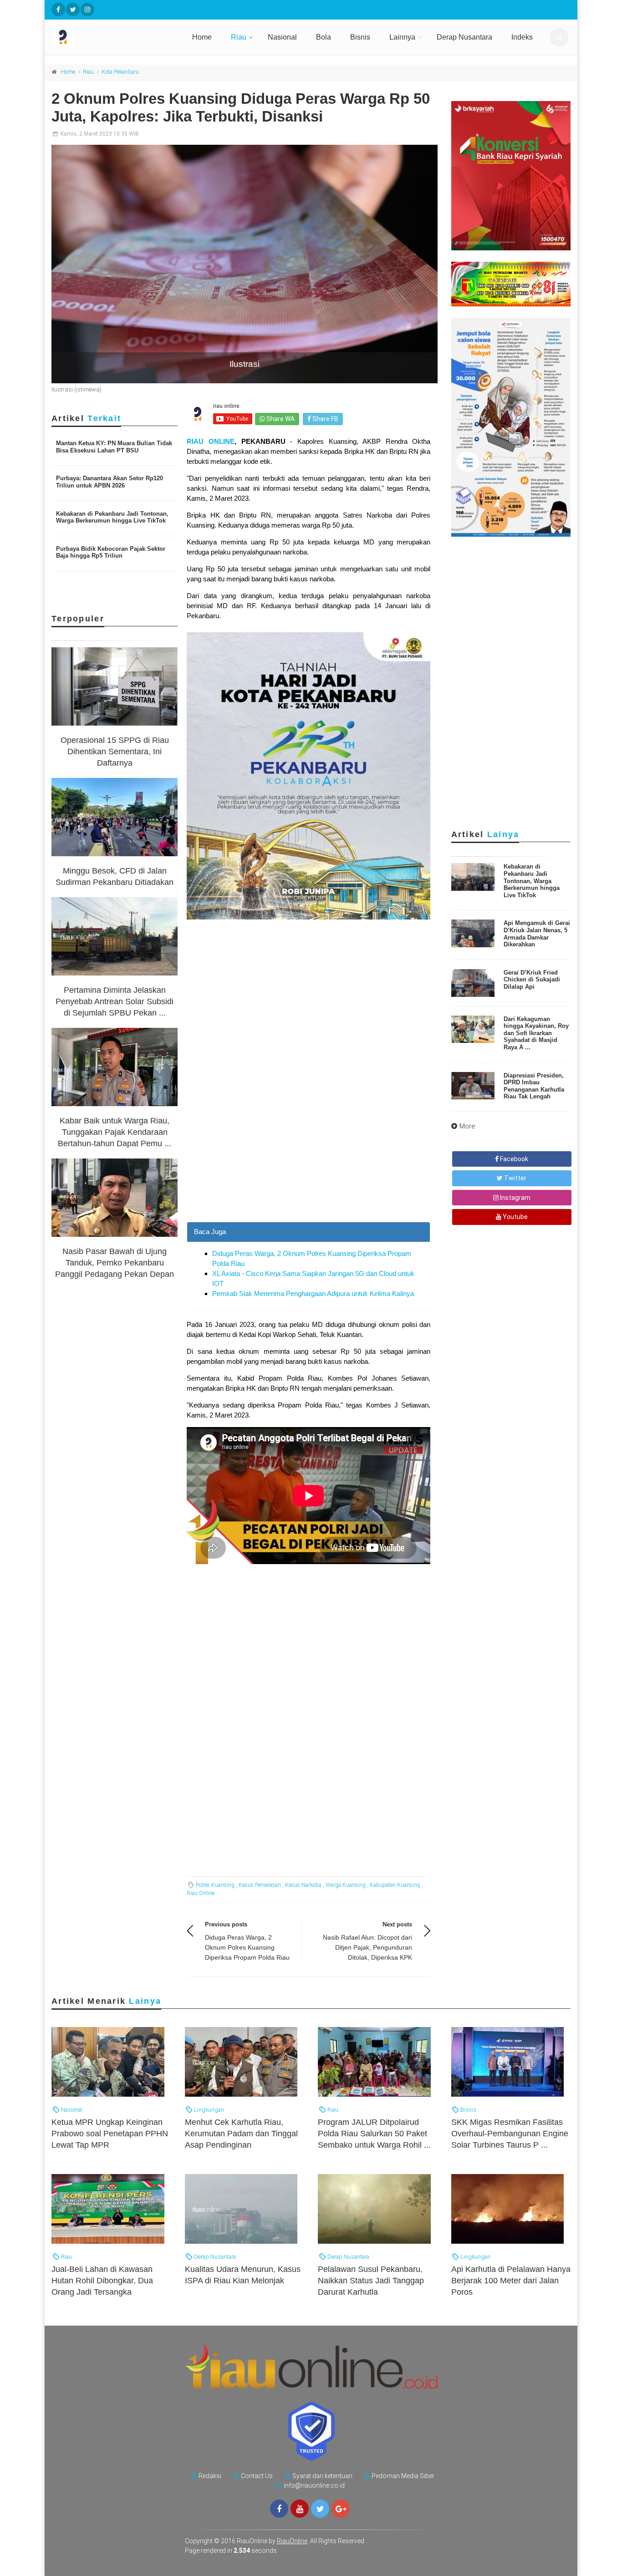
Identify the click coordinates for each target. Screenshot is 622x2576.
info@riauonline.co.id (314, 2485)
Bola (324, 37)
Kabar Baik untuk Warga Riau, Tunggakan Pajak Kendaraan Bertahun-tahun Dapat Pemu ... (115, 1132)
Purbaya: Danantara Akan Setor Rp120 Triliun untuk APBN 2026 (110, 482)
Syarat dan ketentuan (322, 2476)
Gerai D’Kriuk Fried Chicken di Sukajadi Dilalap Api (532, 980)
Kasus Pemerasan (260, 1885)
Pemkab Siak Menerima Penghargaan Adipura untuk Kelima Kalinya (313, 1293)
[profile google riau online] (341, 2509)
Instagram (515, 1198)
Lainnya (402, 37)
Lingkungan (208, 2110)
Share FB (325, 419)
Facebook (513, 1159)
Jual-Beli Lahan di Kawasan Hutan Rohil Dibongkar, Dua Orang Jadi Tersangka (102, 2281)
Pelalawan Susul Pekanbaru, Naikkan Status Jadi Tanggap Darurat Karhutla (371, 2281)
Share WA (280, 419)
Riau (239, 37)
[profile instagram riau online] (87, 10)
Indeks (522, 37)
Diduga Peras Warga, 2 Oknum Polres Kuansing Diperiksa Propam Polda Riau (247, 1947)
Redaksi (210, 2476)
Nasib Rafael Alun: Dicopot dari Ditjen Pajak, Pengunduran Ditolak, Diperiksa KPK (367, 1947)
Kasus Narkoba (303, 1885)
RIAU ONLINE (211, 441)
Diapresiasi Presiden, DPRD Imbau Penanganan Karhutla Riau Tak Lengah (534, 1086)
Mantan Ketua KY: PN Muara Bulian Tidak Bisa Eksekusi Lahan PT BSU (114, 447)
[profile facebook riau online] (58, 10)
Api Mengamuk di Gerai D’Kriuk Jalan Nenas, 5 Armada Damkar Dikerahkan (537, 934)
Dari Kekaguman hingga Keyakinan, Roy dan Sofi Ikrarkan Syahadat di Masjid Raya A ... (536, 1033)
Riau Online (201, 1893)
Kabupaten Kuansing (395, 1885)
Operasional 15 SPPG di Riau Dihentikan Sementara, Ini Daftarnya (115, 752)
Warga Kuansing (346, 1885)
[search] (559, 37)
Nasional (282, 37)
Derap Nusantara (464, 37)
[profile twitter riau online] (73, 10)
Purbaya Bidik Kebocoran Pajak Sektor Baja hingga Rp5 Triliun (111, 552)
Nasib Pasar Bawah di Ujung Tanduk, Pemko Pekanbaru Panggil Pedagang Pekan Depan (115, 1263)
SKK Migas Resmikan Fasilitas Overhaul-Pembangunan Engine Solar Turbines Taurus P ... (510, 2134)
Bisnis (360, 37)
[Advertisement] (308, 1158)
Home (202, 37)
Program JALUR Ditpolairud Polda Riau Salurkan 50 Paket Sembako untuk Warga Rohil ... (374, 2134)
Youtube (515, 1217)
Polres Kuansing (215, 1885)
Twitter (515, 1178)
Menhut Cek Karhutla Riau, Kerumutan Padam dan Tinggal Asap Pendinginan (241, 2134)
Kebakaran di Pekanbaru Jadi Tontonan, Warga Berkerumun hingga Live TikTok (112, 517)
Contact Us (257, 2476)
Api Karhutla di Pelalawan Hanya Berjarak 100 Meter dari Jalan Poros (511, 2281)
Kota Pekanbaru (120, 72)
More (467, 1126)
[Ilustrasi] (245, 264)
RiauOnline (292, 2541)
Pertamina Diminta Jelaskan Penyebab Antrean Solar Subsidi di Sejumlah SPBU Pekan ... (115, 1001)
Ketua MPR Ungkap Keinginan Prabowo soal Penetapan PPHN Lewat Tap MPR (110, 2134)
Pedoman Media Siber (403, 2476)
